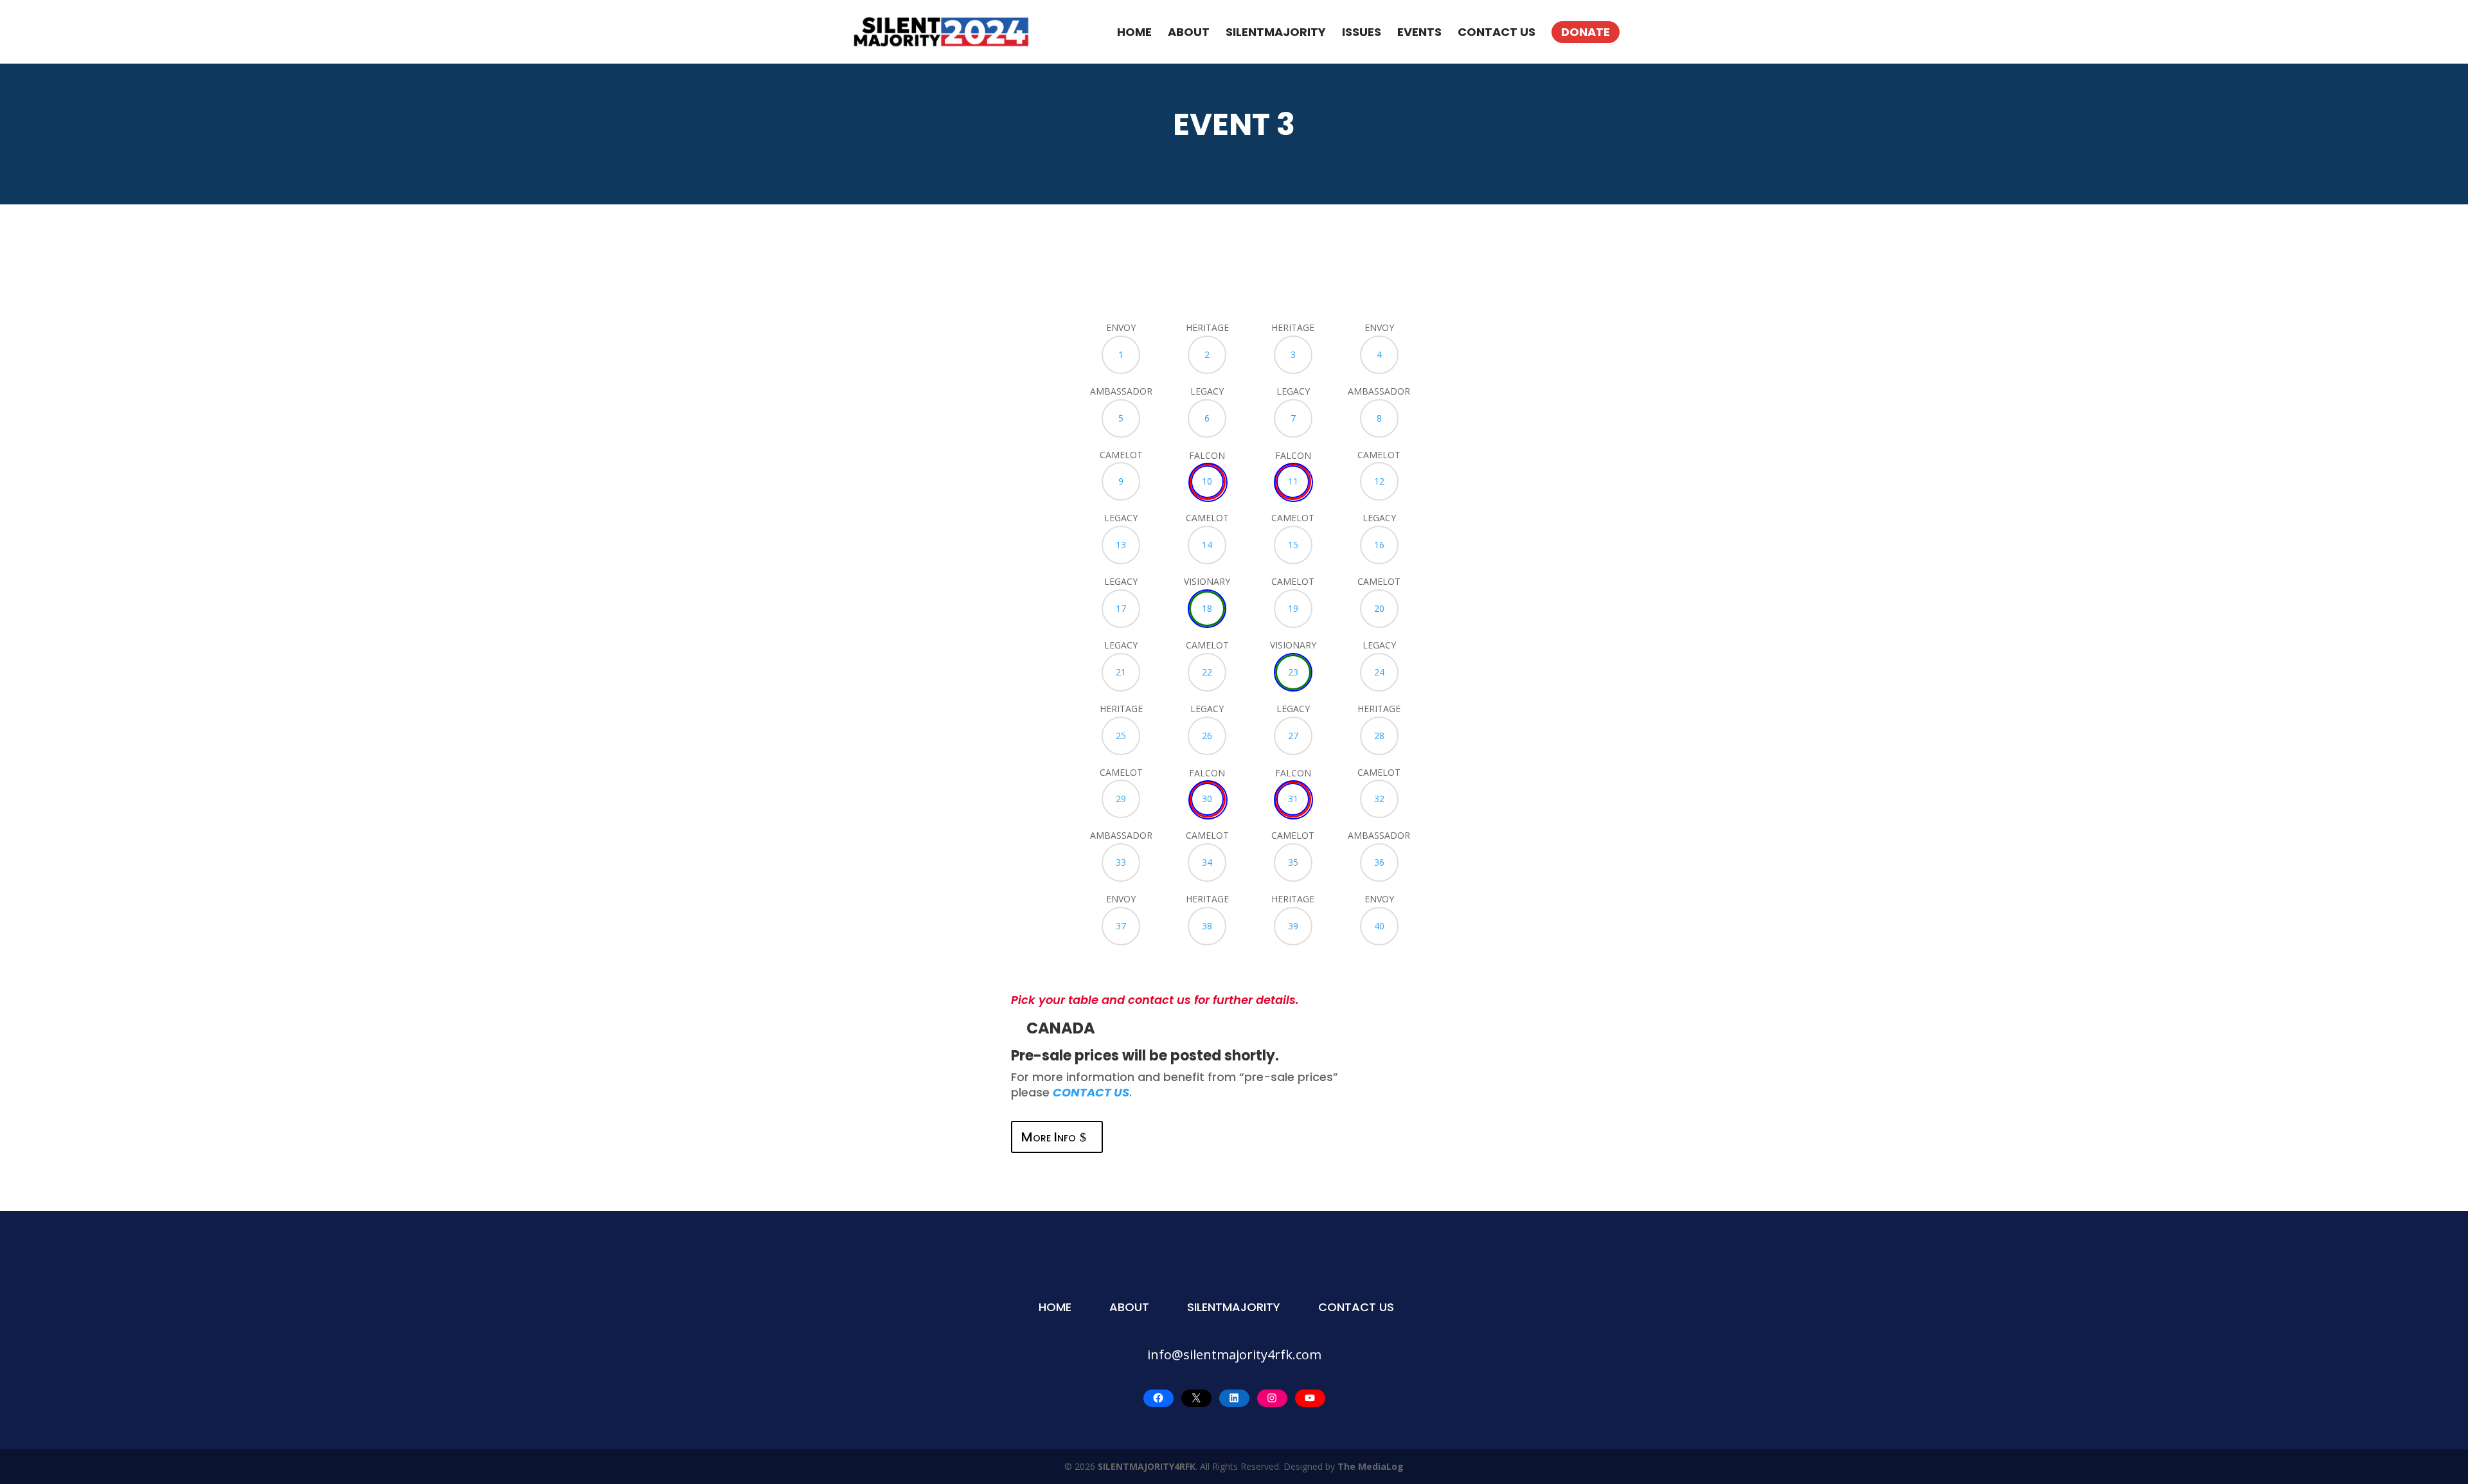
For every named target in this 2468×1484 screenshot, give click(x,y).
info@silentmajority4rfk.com (1234, 1354)
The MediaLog (1371, 1466)
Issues (1362, 32)
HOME (1134, 32)
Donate (1586, 32)
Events (1419, 32)
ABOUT (1189, 32)
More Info (1049, 1137)
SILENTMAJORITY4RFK (1147, 1466)
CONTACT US (1497, 32)
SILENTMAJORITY (1276, 32)
